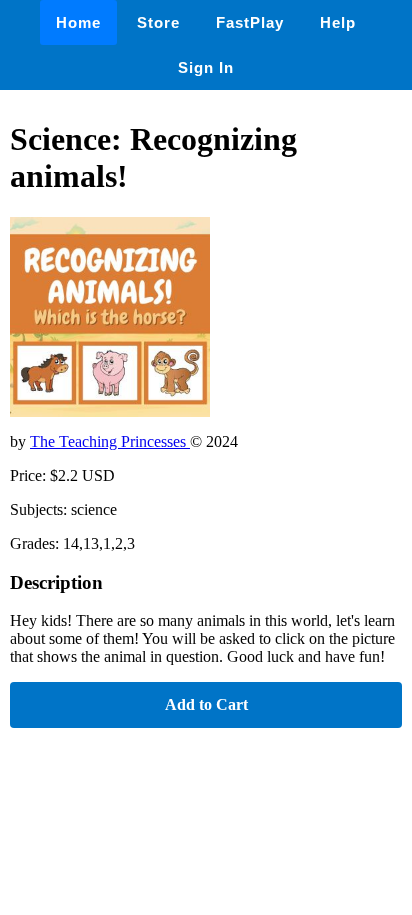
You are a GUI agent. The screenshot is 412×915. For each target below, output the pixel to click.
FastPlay (250, 22)
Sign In (206, 67)
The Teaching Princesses (110, 441)
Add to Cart (206, 704)
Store (158, 22)
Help (338, 22)
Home (78, 22)
